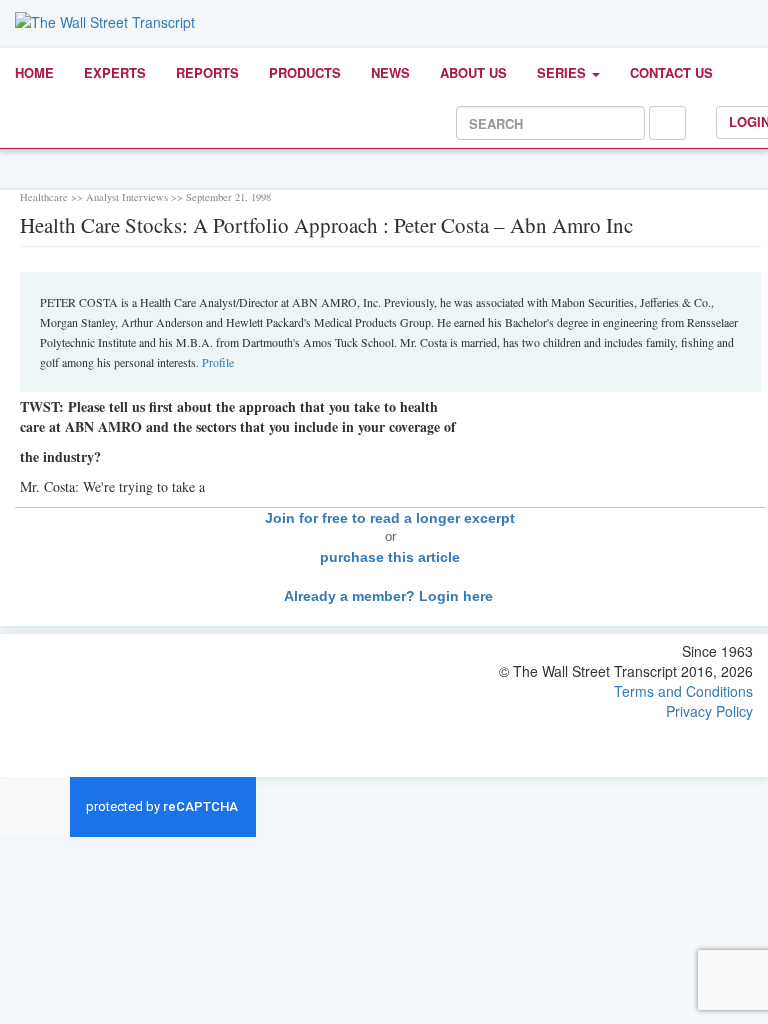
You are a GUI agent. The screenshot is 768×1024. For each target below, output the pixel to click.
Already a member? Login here (390, 596)
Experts (115, 72)
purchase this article (390, 557)
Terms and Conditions (683, 691)
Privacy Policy (709, 711)
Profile (218, 362)
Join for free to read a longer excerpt (390, 518)
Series (563, 72)
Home (34, 72)
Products (305, 72)
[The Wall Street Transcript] (105, 20)
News (390, 72)
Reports (207, 72)
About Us (473, 72)
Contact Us (671, 72)
